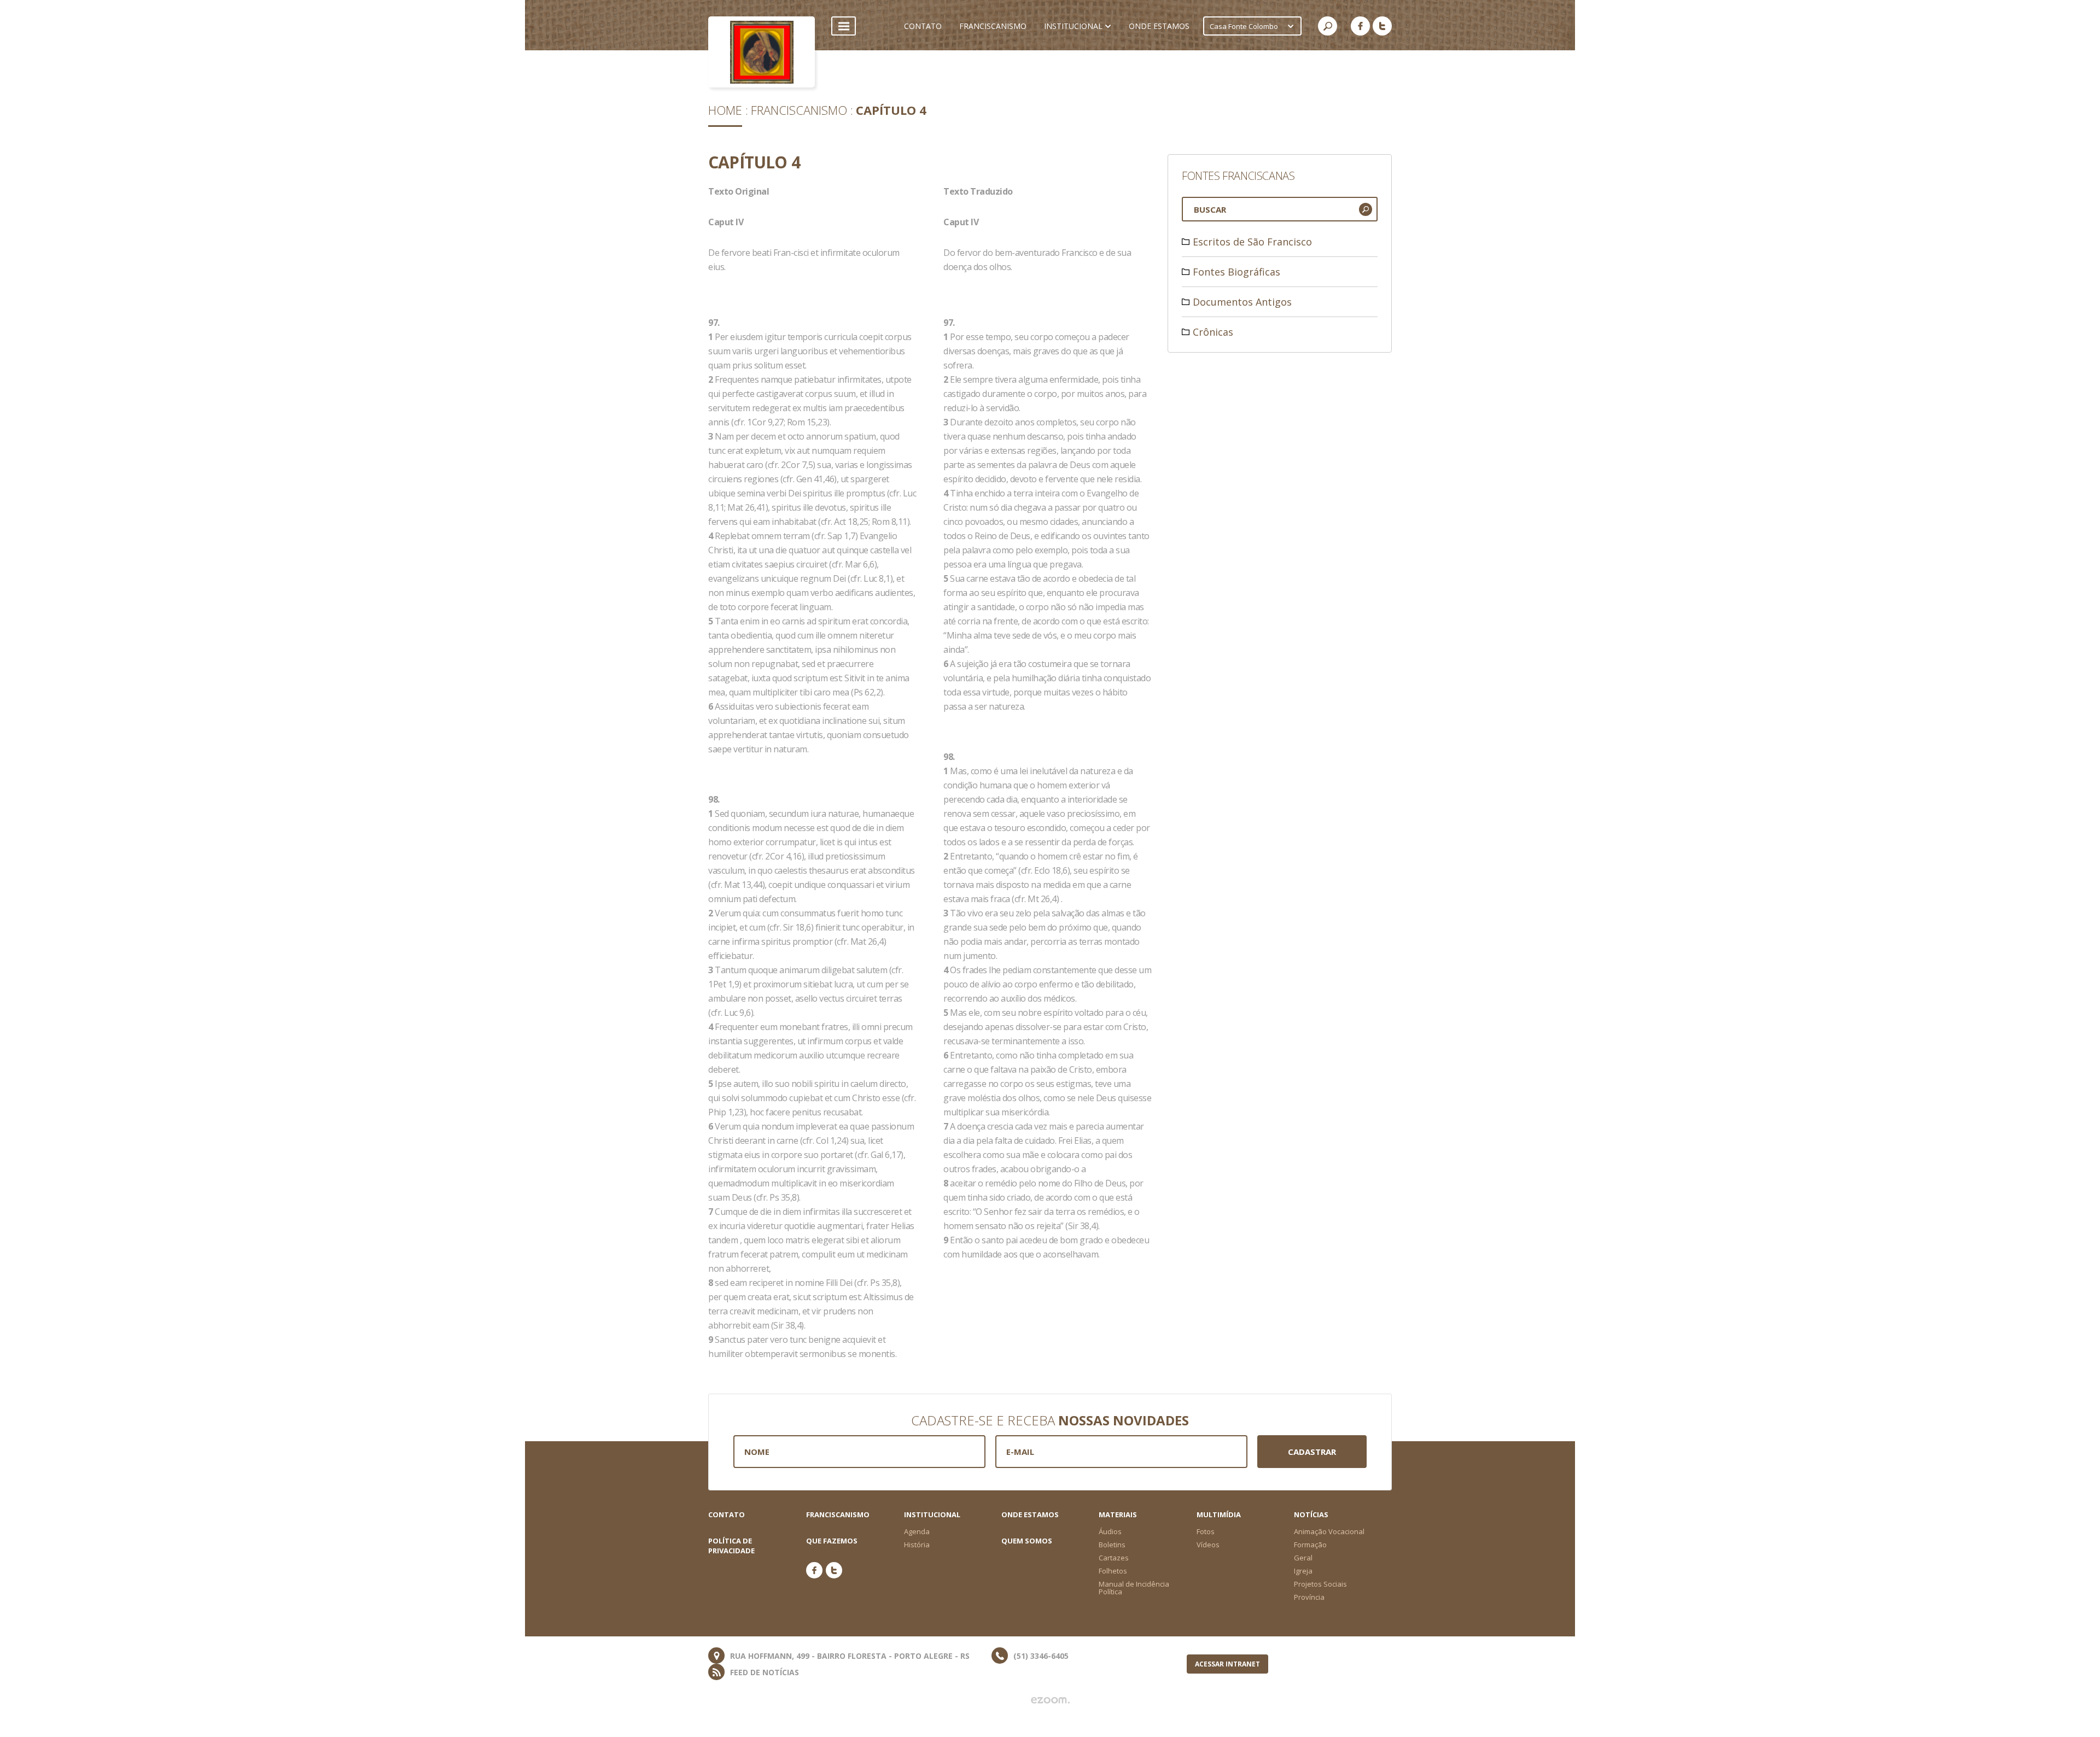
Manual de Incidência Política (1134, 1588)
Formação (1310, 1545)
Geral (1303, 1558)
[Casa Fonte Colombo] (762, 52)
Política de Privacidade (731, 1546)
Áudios (1110, 1531)
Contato (727, 1514)
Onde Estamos (1030, 1514)
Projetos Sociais (1320, 1584)
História (917, 1545)
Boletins (1112, 1545)
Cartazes (1114, 1558)
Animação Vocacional (1329, 1531)
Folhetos (1113, 1571)
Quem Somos (1027, 1541)
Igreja (1303, 1571)
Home (725, 110)
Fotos (1206, 1531)
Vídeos (1208, 1545)
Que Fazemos (832, 1541)
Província (1309, 1597)
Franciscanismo (799, 110)
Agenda (917, 1531)
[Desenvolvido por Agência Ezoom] (1050, 1700)
